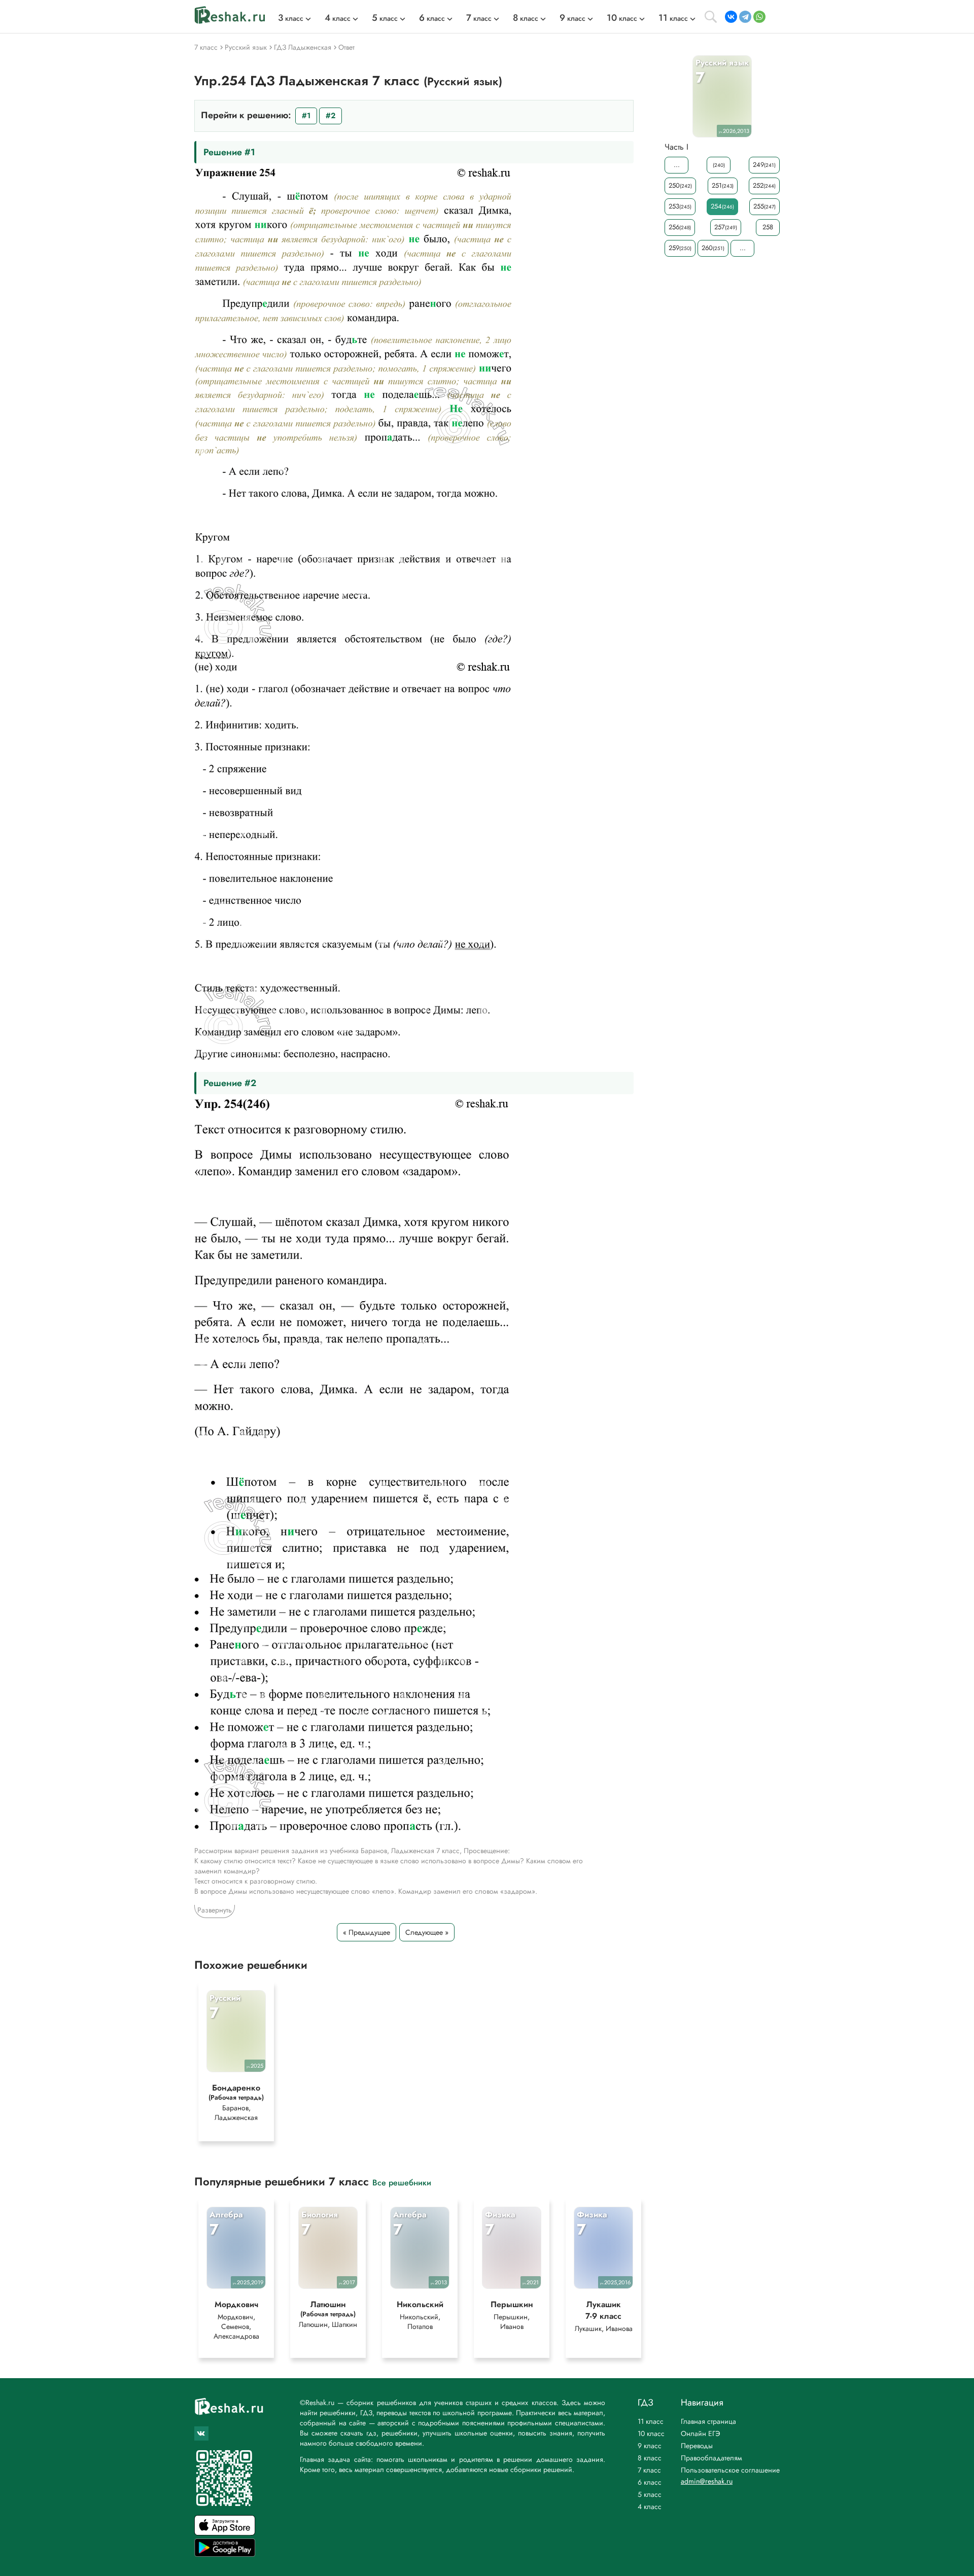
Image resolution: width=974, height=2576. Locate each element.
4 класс (650, 2507)
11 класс (651, 2421)
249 (764, 165)
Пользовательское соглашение (730, 2470)
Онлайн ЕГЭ (701, 2433)
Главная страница (708, 2421)
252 (764, 185)
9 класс (650, 2446)
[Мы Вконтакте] (201, 2433)
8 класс (650, 2458)
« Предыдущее (367, 1932)
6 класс (650, 2482)
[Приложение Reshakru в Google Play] (225, 2554)
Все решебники (402, 2182)
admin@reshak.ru (707, 2481)
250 (680, 185)
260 (713, 248)
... (677, 165)
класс (291, 18)
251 (723, 185)
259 (680, 248)
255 (764, 206)
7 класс (649, 2470)
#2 (331, 116)
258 (768, 227)
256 (680, 227)
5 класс (650, 2494)
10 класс (651, 2433)
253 (680, 206)
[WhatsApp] (759, 17)
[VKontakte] (731, 17)
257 (726, 227)
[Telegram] (745, 17)
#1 (306, 116)
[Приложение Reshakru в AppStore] (225, 2533)
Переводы (697, 2446)
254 (722, 206)
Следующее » (427, 1932)
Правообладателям (711, 2458)
